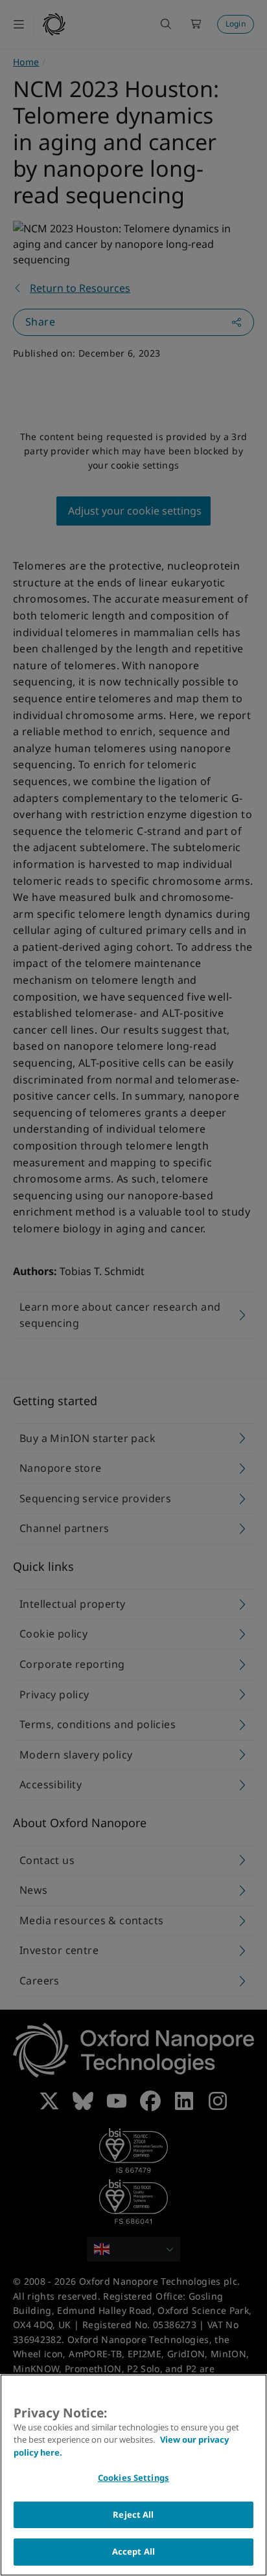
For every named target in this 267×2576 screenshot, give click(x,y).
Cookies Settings (133, 2478)
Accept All (133, 2551)
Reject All (133, 2515)
